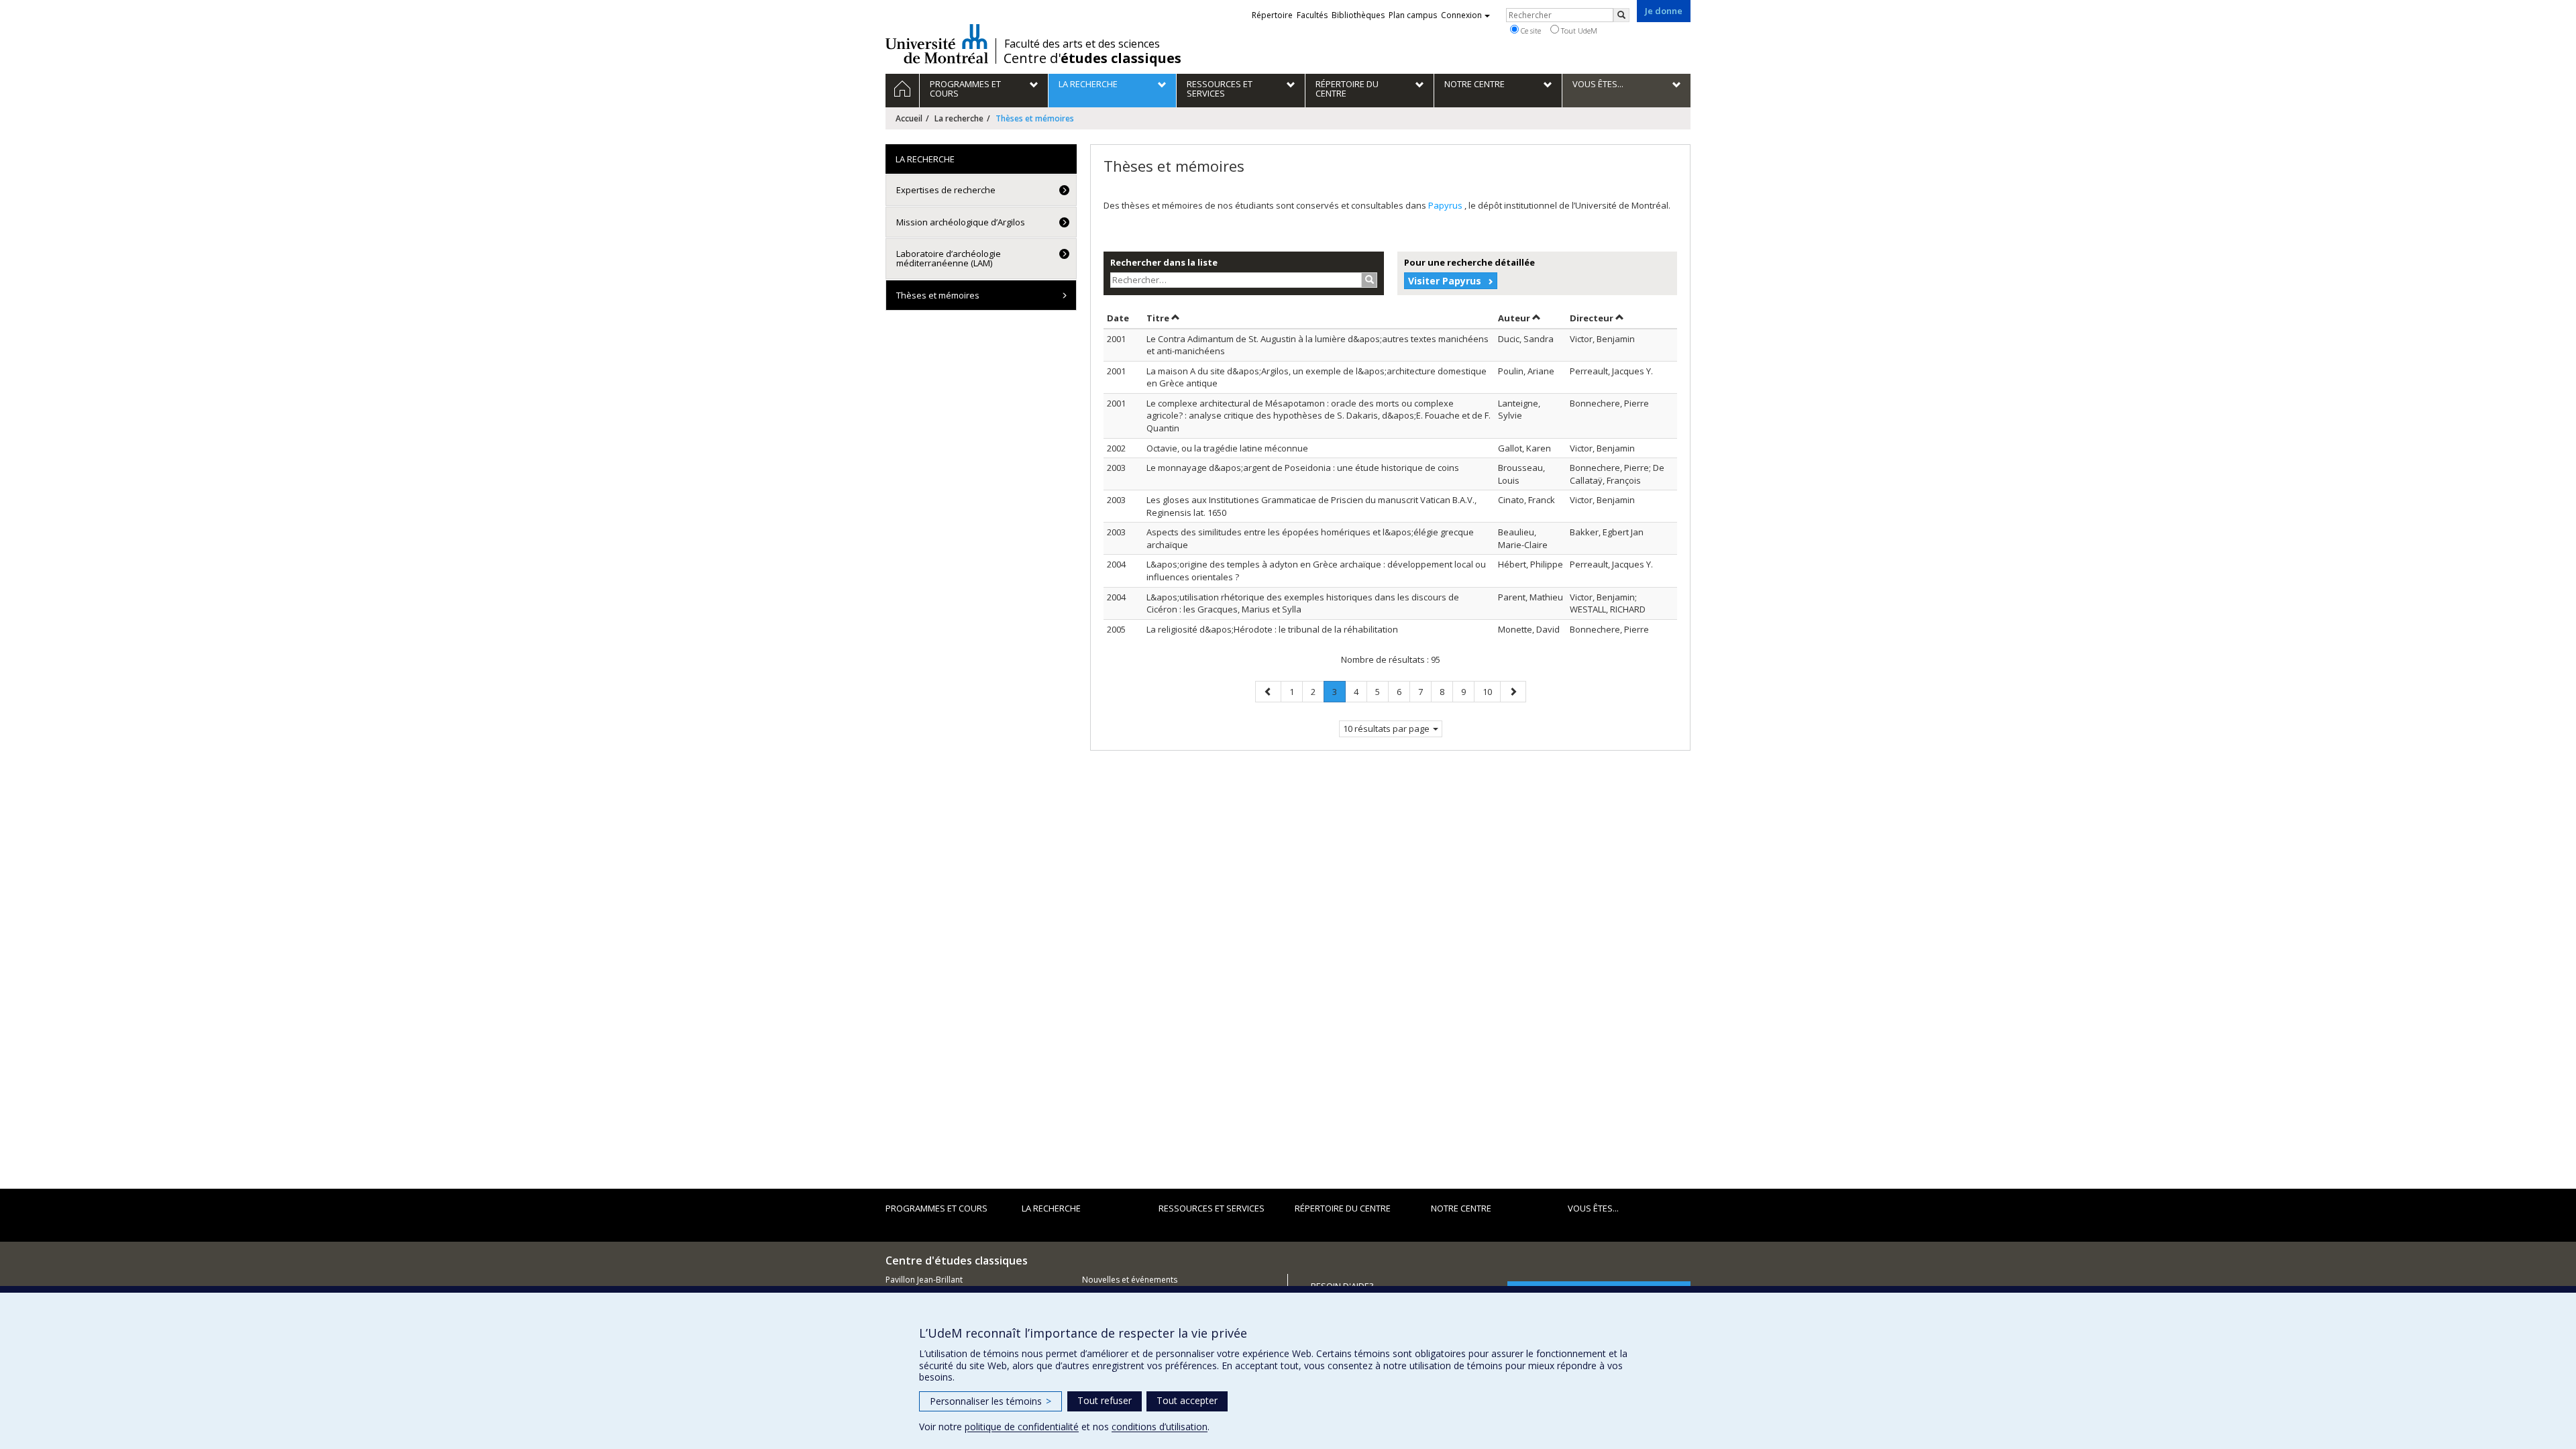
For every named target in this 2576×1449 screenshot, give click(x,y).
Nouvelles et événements (1130, 1280)
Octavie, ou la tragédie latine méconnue (1227, 448)
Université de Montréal (937, 44)
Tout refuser (1105, 1400)
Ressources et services (1212, 1208)
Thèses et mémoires (938, 295)
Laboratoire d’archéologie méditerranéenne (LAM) (949, 258)
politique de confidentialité (1022, 1427)
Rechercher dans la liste (1164, 262)
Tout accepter (1187, 1400)
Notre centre (1461, 1208)
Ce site (1530, 31)
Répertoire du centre (1343, 1208)
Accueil (909, 118)
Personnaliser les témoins (990, 1401)
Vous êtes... (1593, 1208)
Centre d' (1092, 58)
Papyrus (1446, 205)
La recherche (959, 118)
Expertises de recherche (946, 190)
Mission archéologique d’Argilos (961, 222)
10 (1491, 691)
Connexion (1461, 15)
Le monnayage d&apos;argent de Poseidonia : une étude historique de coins (1303, 468)
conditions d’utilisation (1160, 1427)
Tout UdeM (1578, 31)
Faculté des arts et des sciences (1082, 44)
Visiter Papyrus (1445, 281)
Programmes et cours (936, 1208)
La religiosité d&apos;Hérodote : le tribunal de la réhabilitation (1272, 629)
